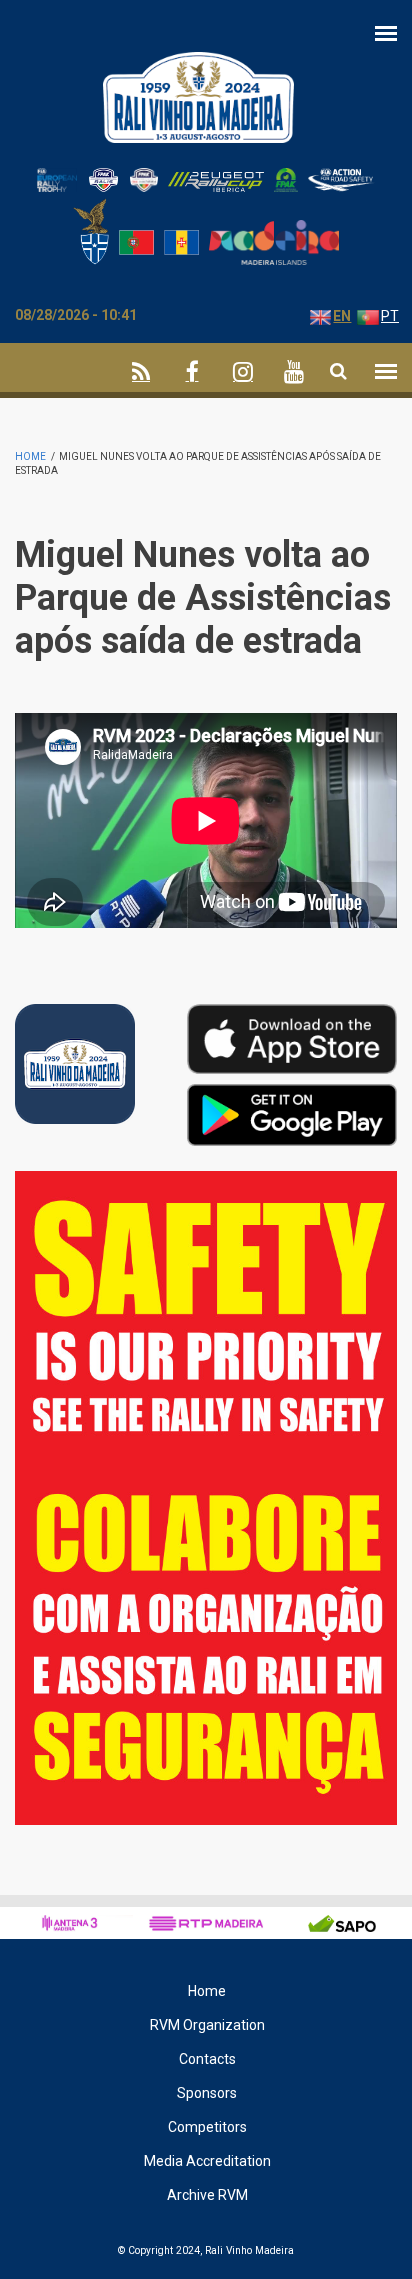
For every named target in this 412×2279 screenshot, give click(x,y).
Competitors (207, 2127)
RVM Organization (207, 2025)
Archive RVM (207, 2195)
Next (382, 1195)
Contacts (207, 2059)
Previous (337, 1191)
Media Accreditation (207, 2161)
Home (30, 456)
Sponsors (207, 2093)
